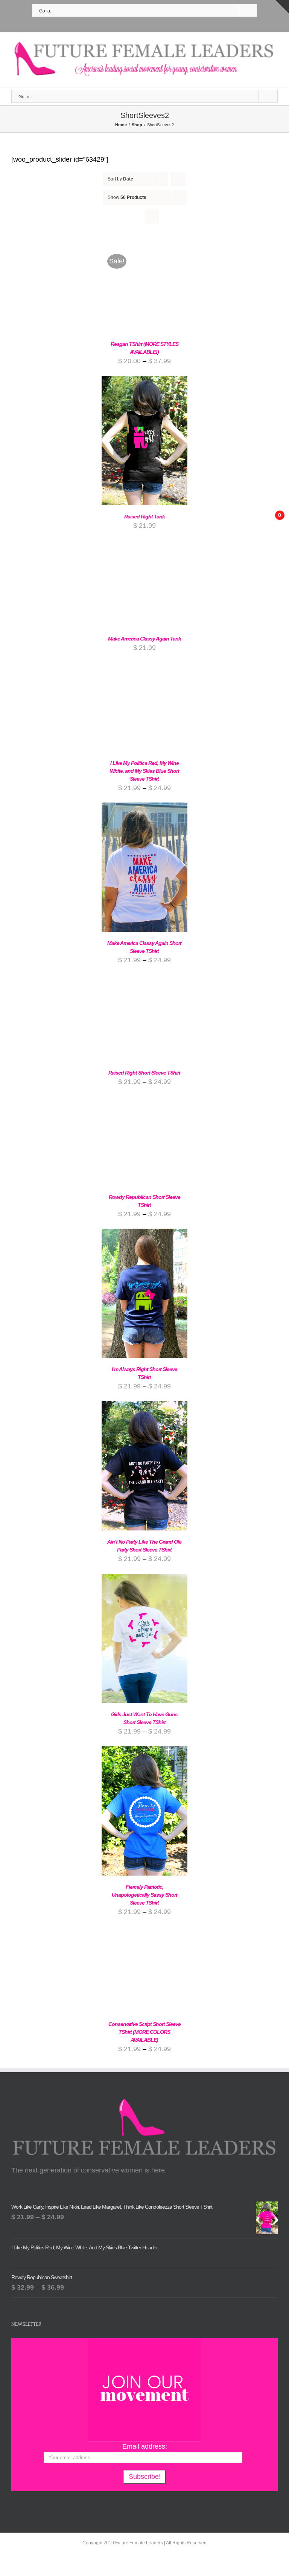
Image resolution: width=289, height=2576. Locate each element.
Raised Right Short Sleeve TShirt (144, 1073)
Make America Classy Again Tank (144, 639)
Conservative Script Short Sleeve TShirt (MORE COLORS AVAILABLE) (144, 2032)
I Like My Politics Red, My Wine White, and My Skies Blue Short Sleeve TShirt (144, 771)
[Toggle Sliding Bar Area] (282, 7)
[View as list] (152, 216)
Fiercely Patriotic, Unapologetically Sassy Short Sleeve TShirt (144, 1895)
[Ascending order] (178, 179)
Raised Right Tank (144, 517)
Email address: (145, 2446)
